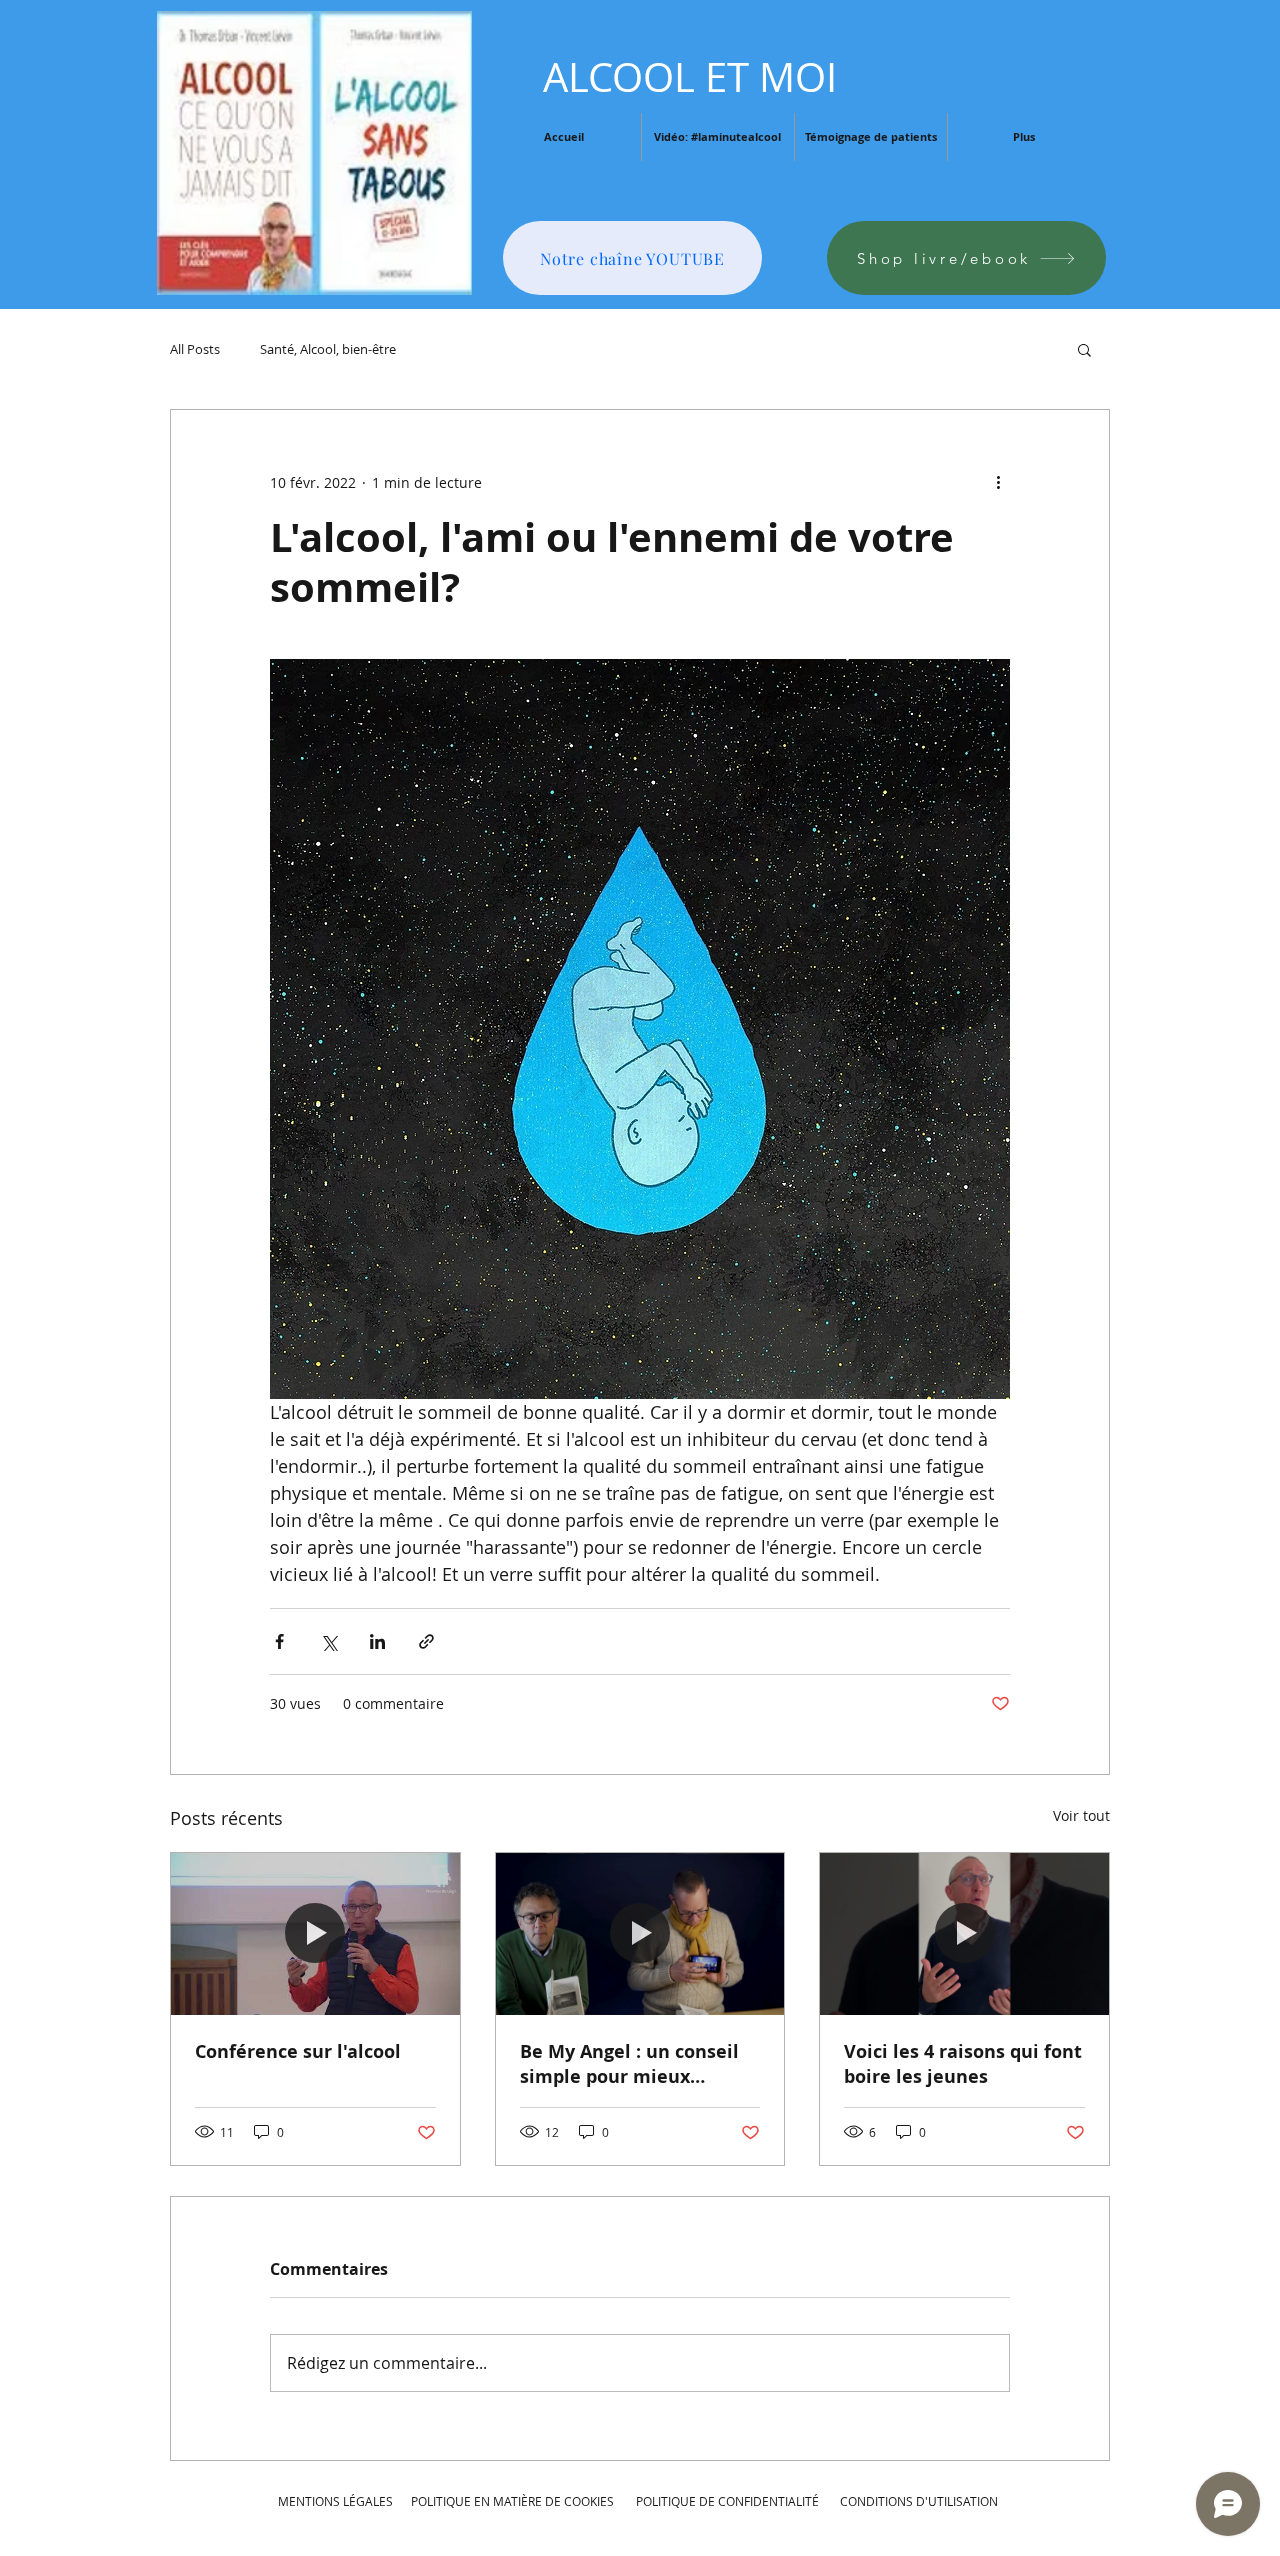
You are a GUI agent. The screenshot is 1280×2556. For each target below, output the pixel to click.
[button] (1084, 349)
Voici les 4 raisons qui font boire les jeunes (963, 2064)
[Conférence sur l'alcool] (315, 1934)
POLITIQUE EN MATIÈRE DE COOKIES (514, 2501)
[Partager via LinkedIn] (377, 1641)
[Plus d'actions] (998, 482)
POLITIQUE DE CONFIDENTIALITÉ (727, 2501)
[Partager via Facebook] (279, 1641)
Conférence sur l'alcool (298, 2051)
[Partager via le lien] (426, 1641)
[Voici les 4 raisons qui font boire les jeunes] (964, 1934)
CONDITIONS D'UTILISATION (919, 2501)
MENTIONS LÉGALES (335, 2501)
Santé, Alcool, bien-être (328, 349)
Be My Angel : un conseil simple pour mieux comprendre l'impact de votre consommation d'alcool (629, 2064)
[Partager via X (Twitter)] (328, 1641)
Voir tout (1081, 1815)
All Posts (195, 349)
